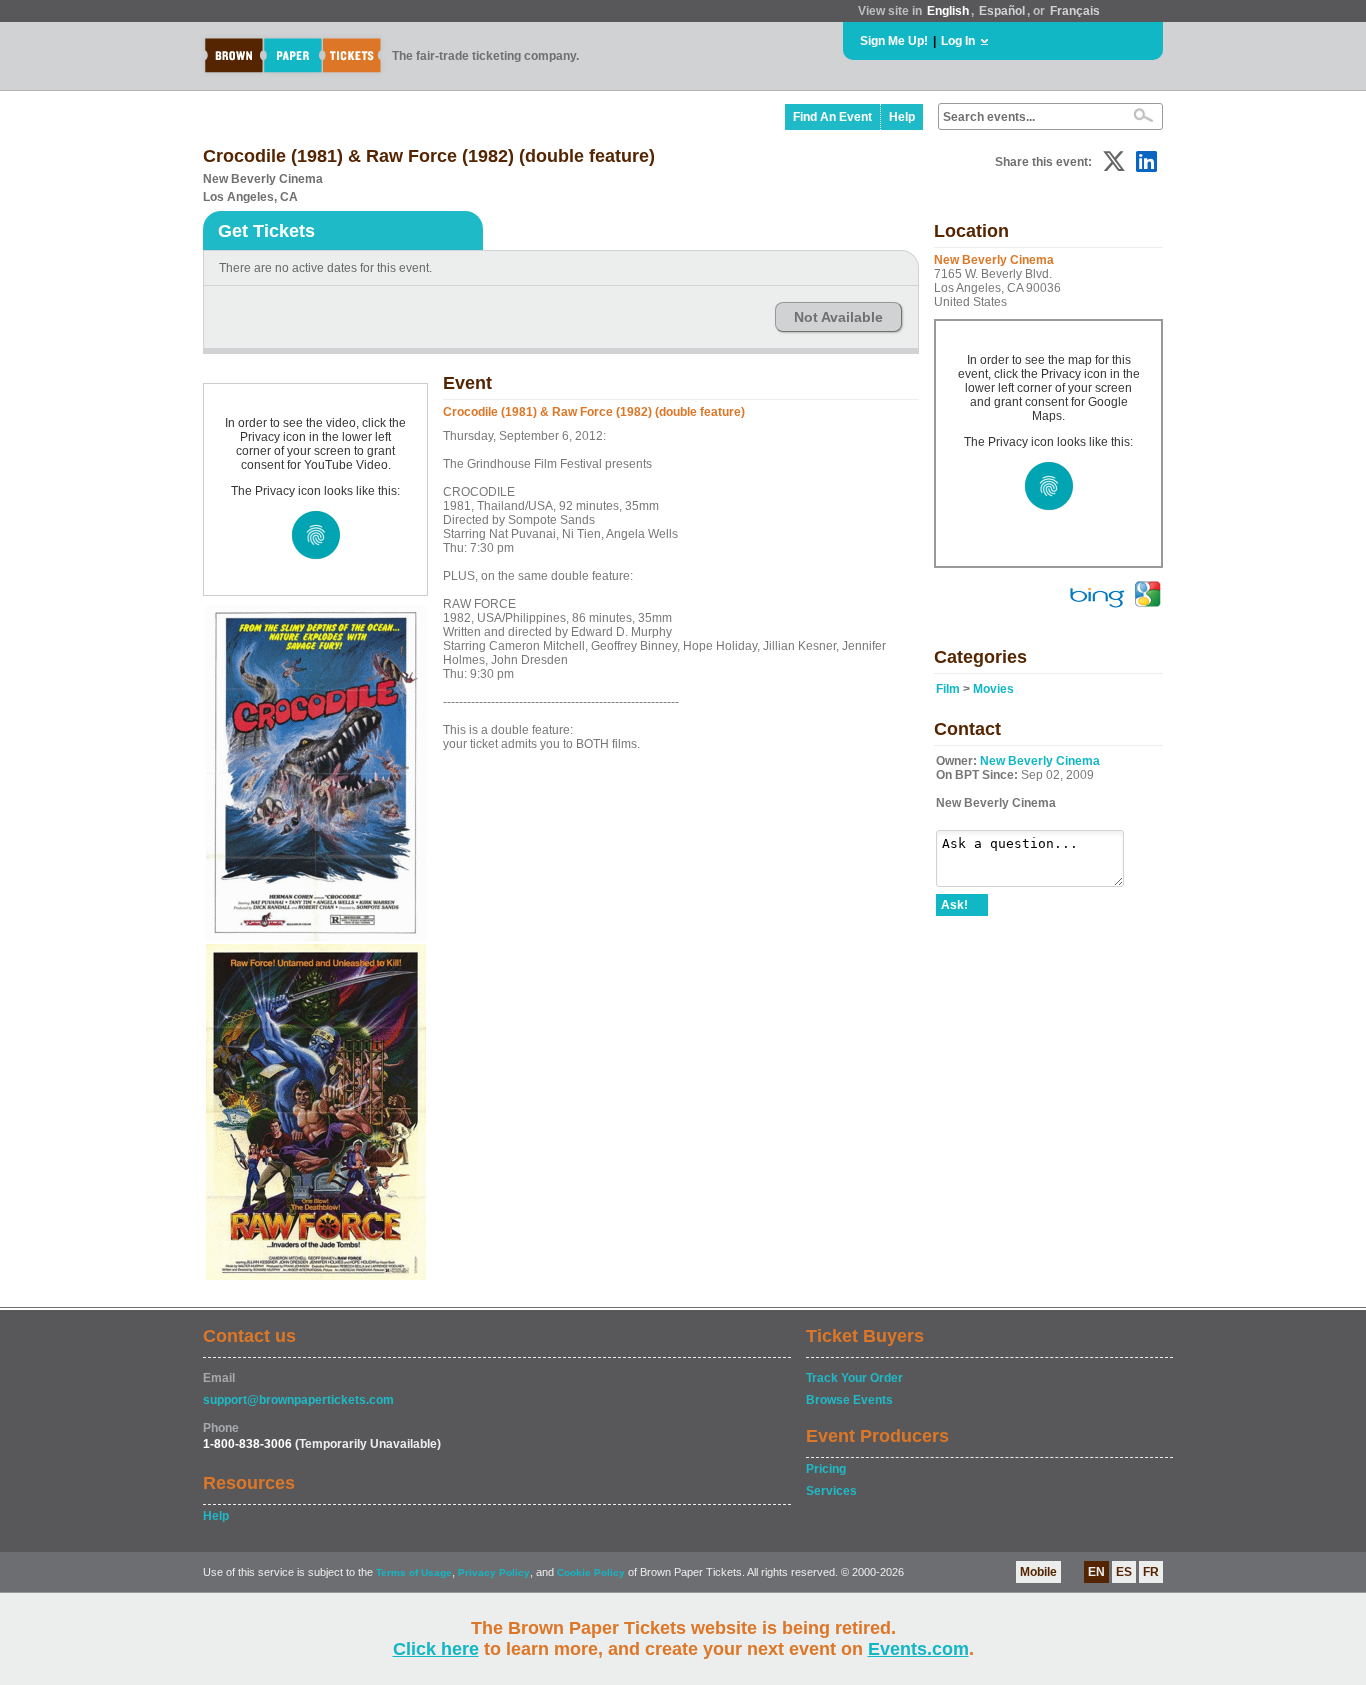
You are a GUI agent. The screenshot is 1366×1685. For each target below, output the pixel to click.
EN (1096, 1572)
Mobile (1038, 1572)
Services (831, 1491)
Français (1075, 11)
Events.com (918, 1649)
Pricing (826, 1469)
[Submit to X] (1114, 161)
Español (1002, 11)
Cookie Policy (591, 1572)
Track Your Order (854, 1378)
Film (948, 689)
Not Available (838, 317)
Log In (958, 41)
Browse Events (849, 1400)
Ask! (954, 905)
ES (1124, 1572)
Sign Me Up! (894, 41)
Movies (993, 689)
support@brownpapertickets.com (298, 1400)
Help (902, 117)
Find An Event (832, 117)
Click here (436, 1649)
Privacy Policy (494, 1572)
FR (1151, 1572)
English (948, 11)
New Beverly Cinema (1040, 761)
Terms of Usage (414, 1572)
